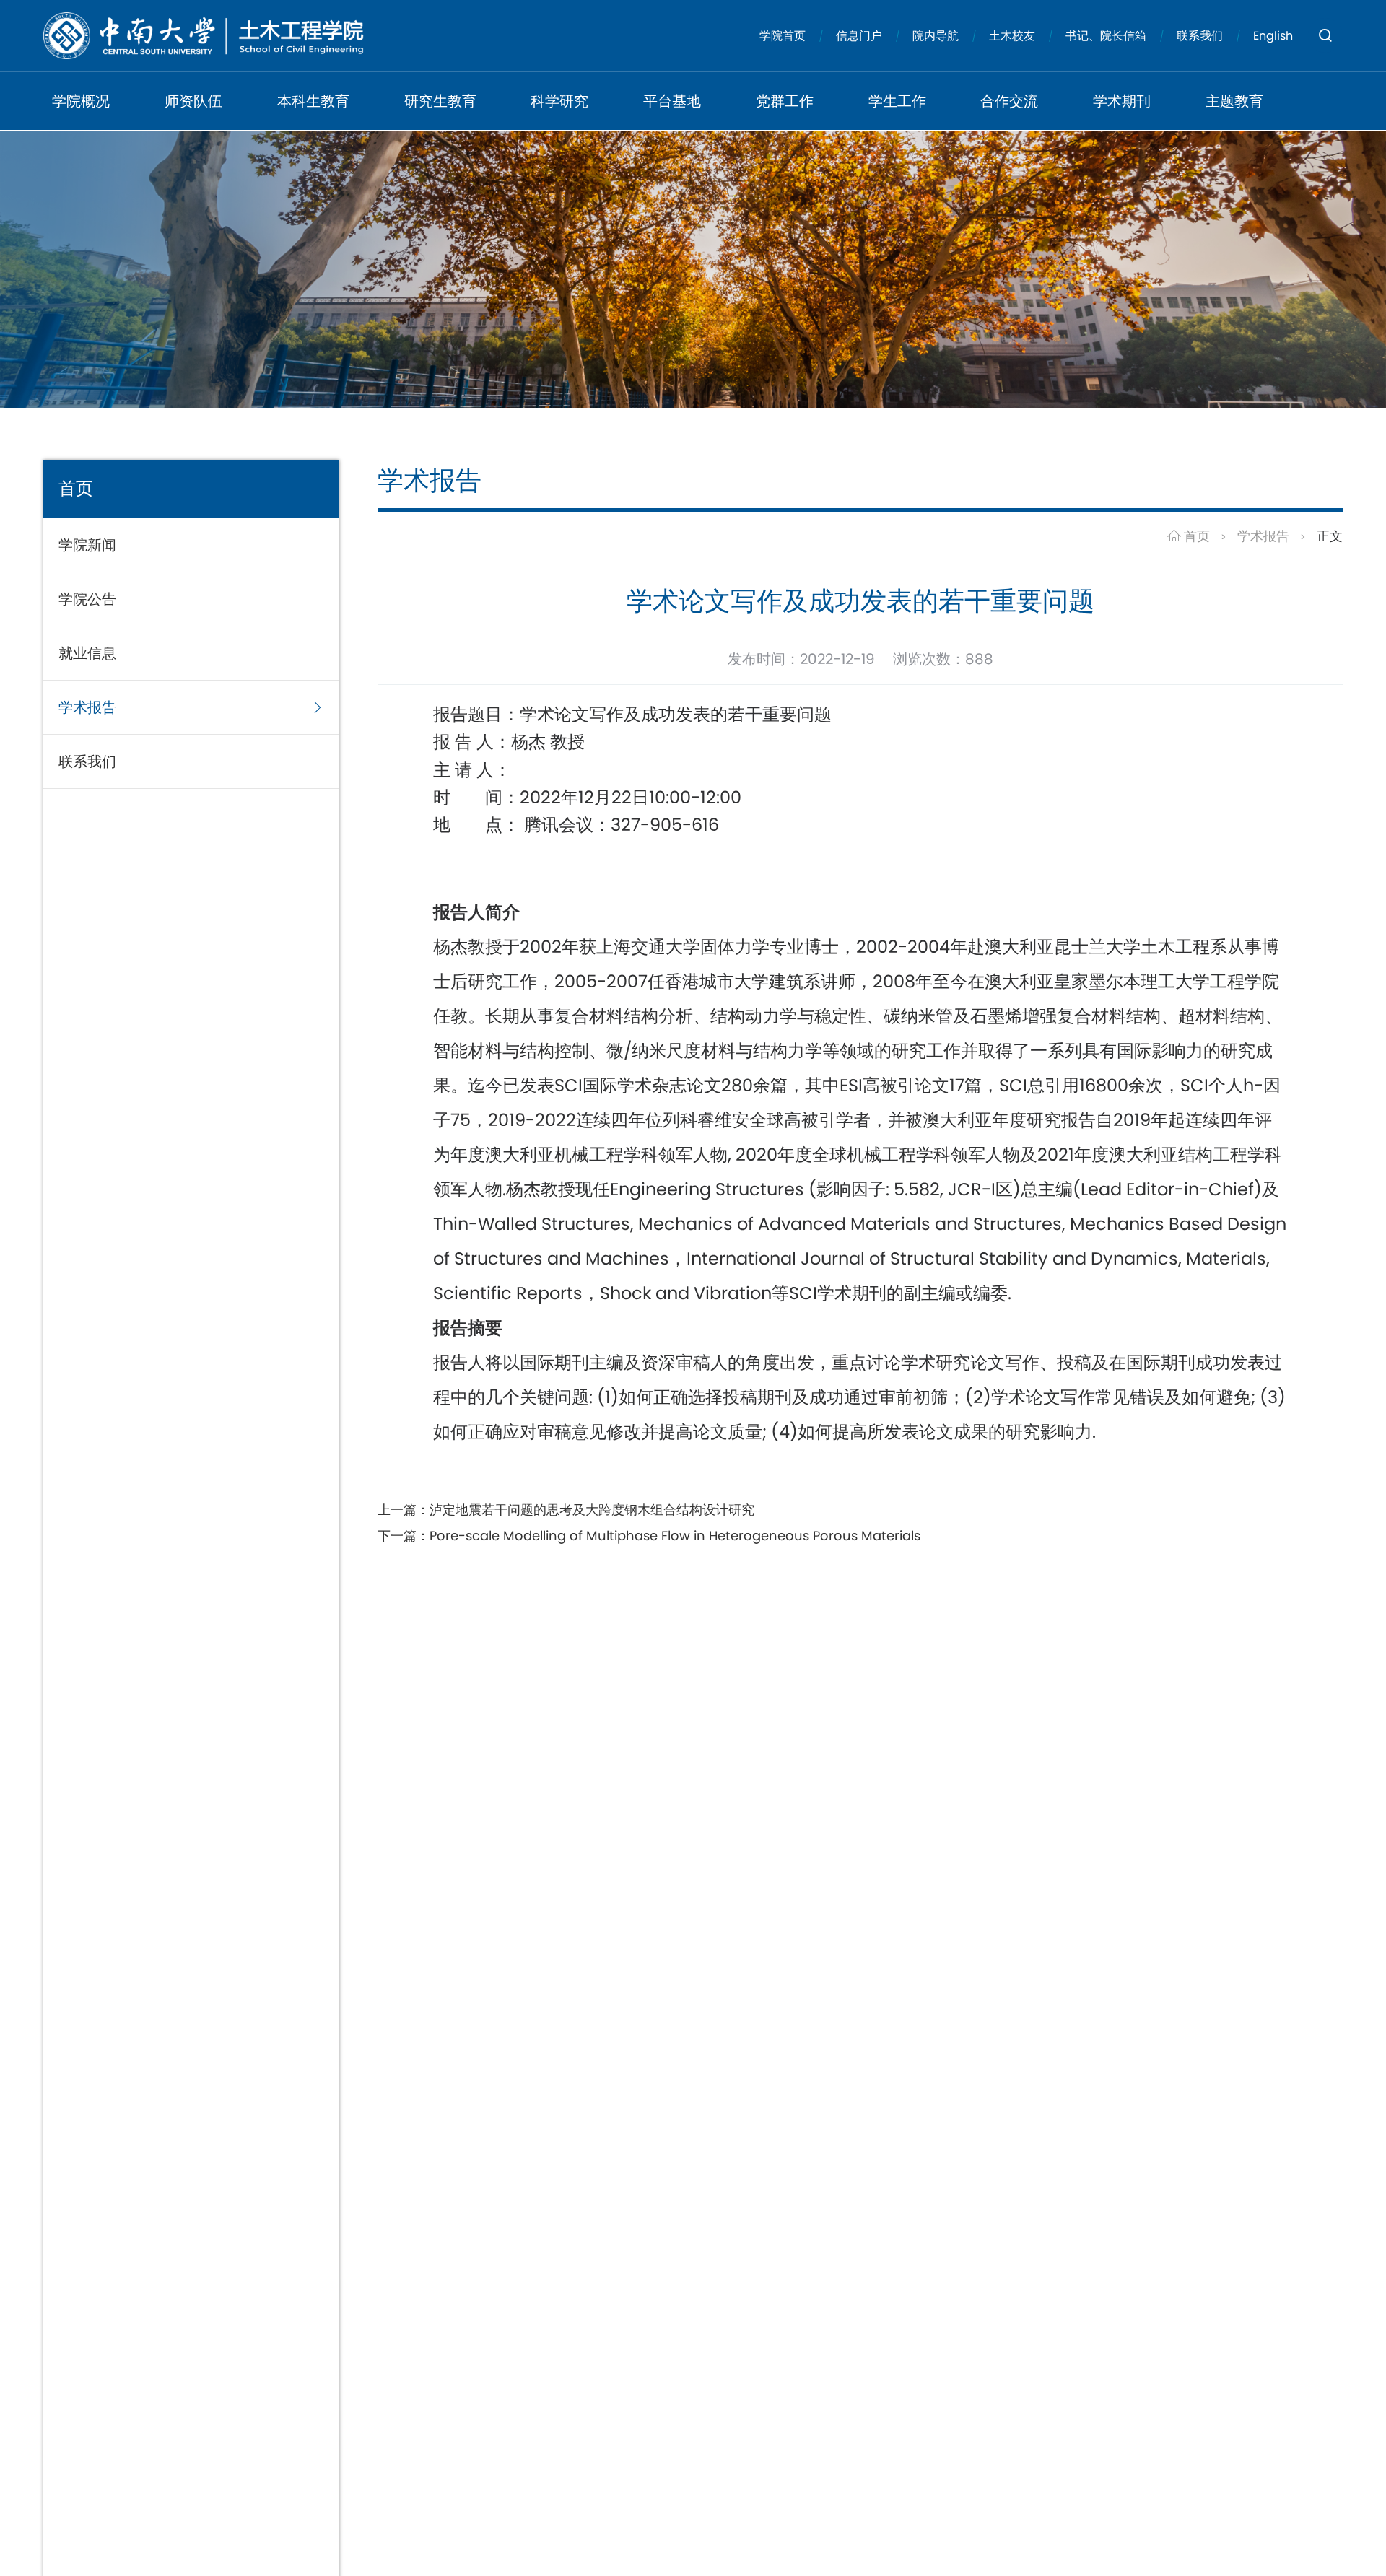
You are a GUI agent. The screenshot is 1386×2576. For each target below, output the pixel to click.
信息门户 (859, 36)
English (1273, 36)
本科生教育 (313, 101)
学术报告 (1263, 536)
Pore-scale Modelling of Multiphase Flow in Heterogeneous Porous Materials (675, 1536)
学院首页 (783, 36)
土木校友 (1012, 36)
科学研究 (559, 101)
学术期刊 (1122, 101)
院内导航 (936, 36)
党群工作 (785, 101)
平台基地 (672, 101)
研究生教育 (440, 101)
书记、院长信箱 (1106, 36)
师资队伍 (193, 101)
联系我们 (1200, 36)
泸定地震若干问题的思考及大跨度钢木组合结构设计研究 (592, 1510)
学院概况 (81, 101)
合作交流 (1009, 101)
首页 (1195, 536)
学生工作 (897, 101)
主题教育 (1234, 101)
